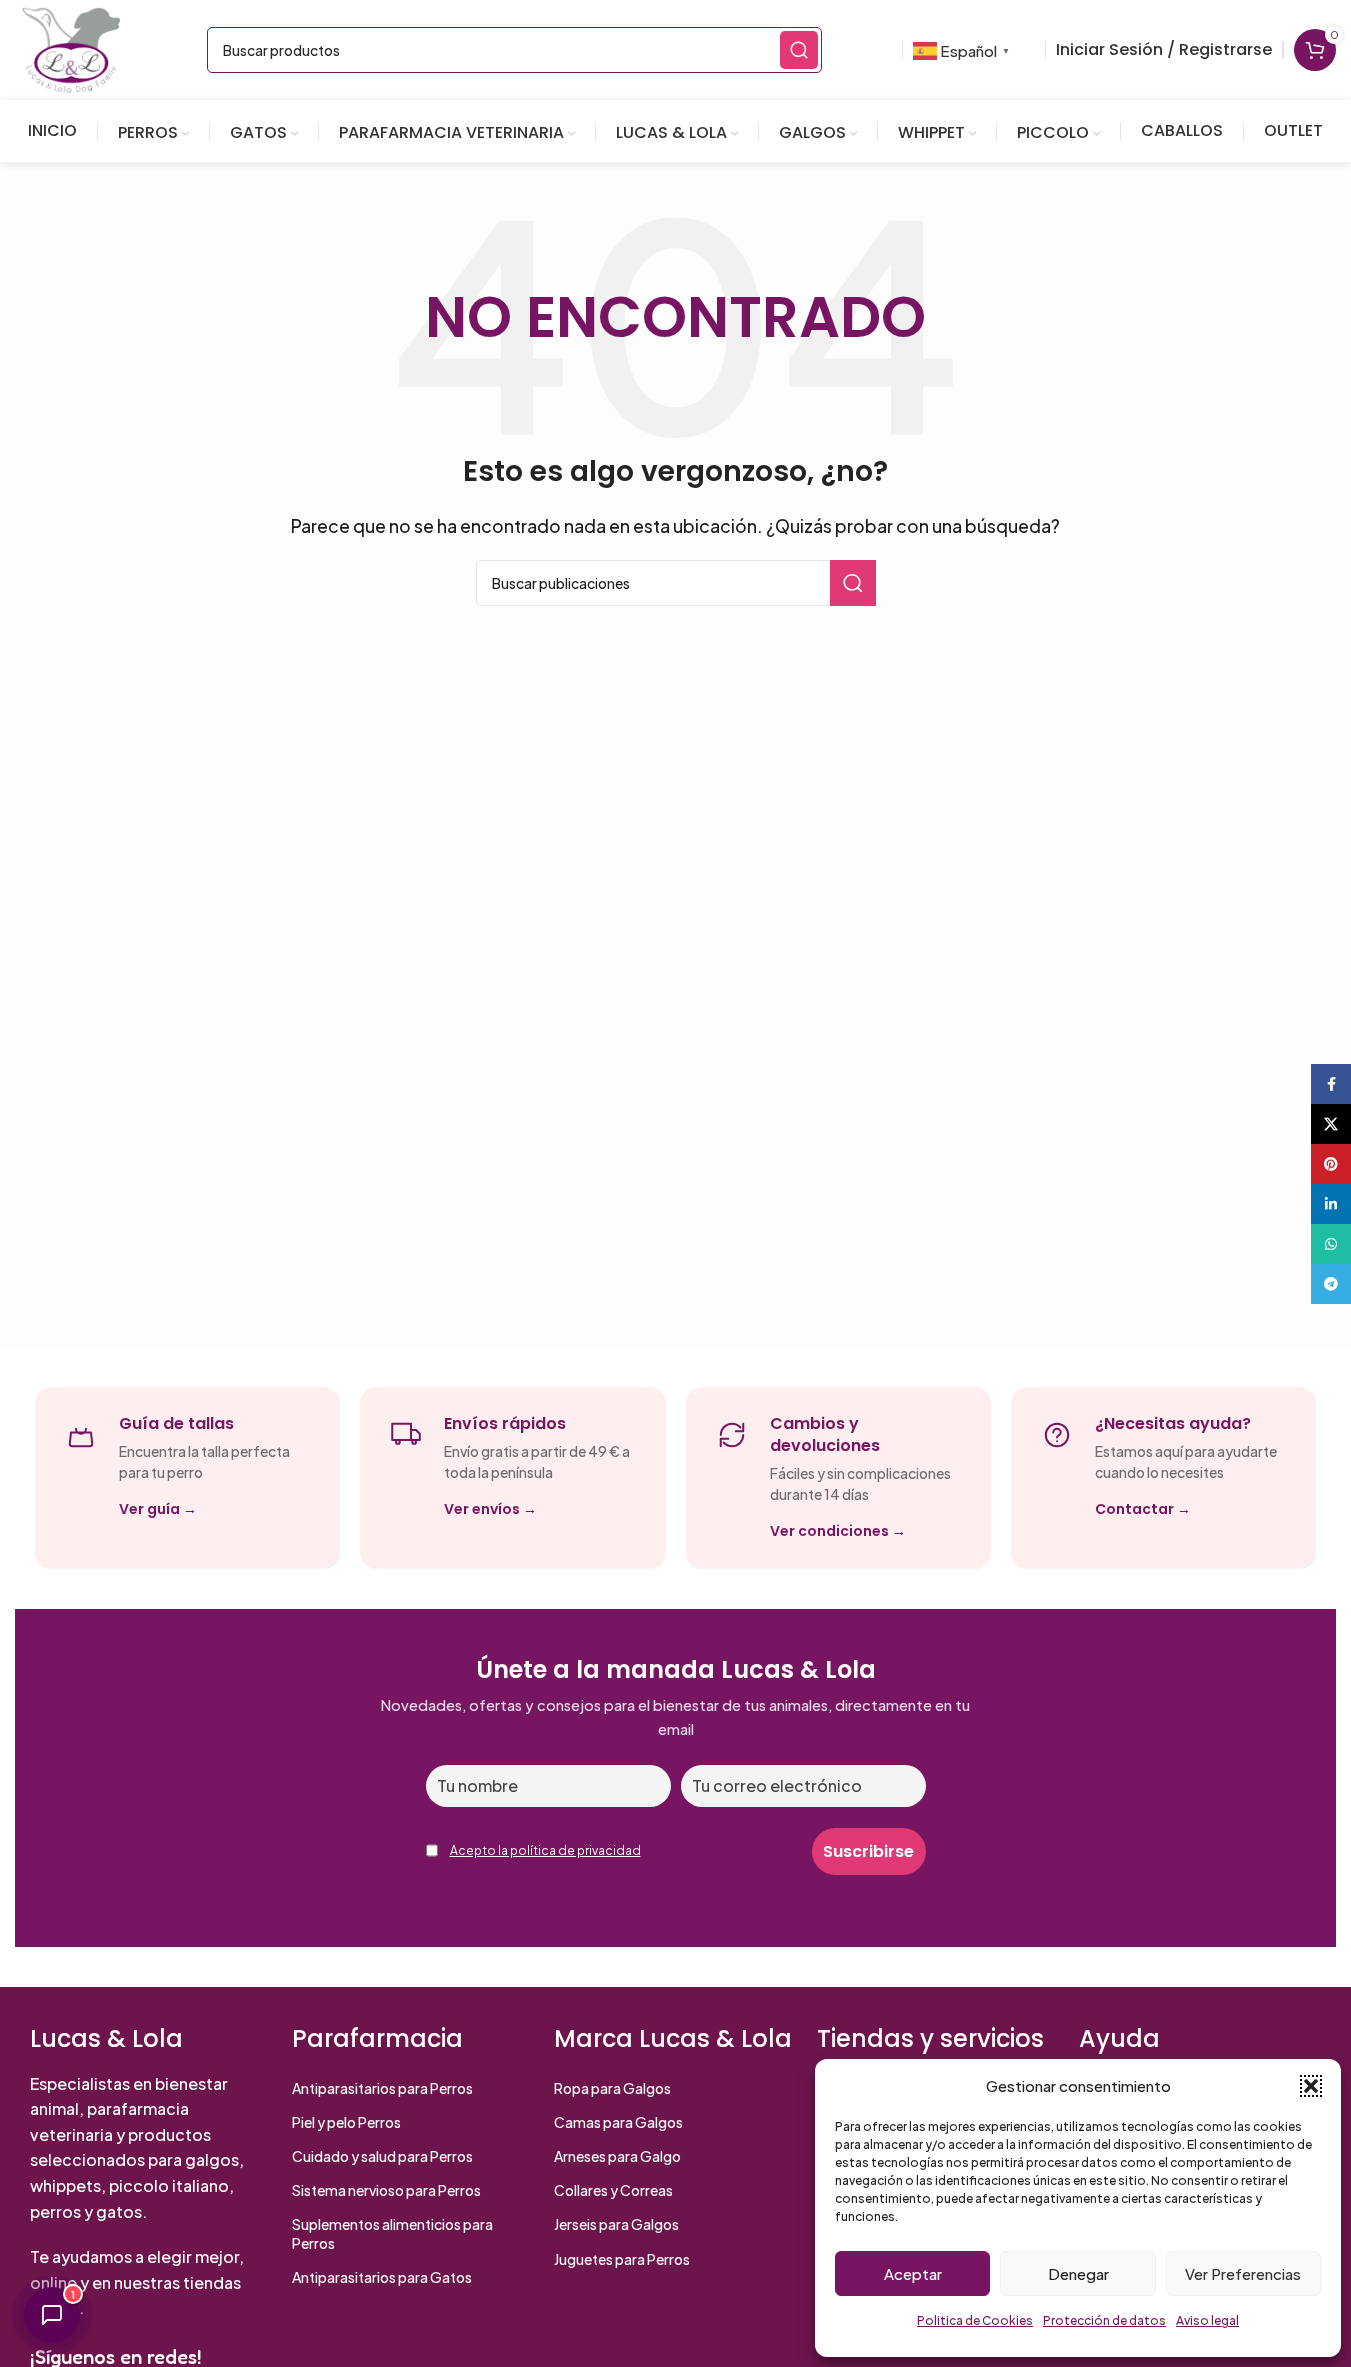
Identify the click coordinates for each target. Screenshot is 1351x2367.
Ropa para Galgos (612, 2088)
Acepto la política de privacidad (545, 1850)
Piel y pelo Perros (346, 2122)
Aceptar (913, 2273)
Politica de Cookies (975, 2320)
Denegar (1078, 2273)
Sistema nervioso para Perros (386, 2190)
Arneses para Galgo (617, 2156)
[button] (1311, 2086)
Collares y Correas (613, 2190)
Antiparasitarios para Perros (382, 2088)
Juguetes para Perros (622, 2259)
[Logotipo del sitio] (71, 47)
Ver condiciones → (838, 1531)
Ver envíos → (490, 1509)
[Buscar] (799, 50)
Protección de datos (1104, 2320)
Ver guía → (158, 1509)
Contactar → (1143, 1509)
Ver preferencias (1243, 2273)
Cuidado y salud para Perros (382, 2156)
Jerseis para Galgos (616, 2224)
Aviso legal (1207, 2320)
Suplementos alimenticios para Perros (392, 2233)
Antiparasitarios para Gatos (382, 2277)
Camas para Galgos (618, 2122)
